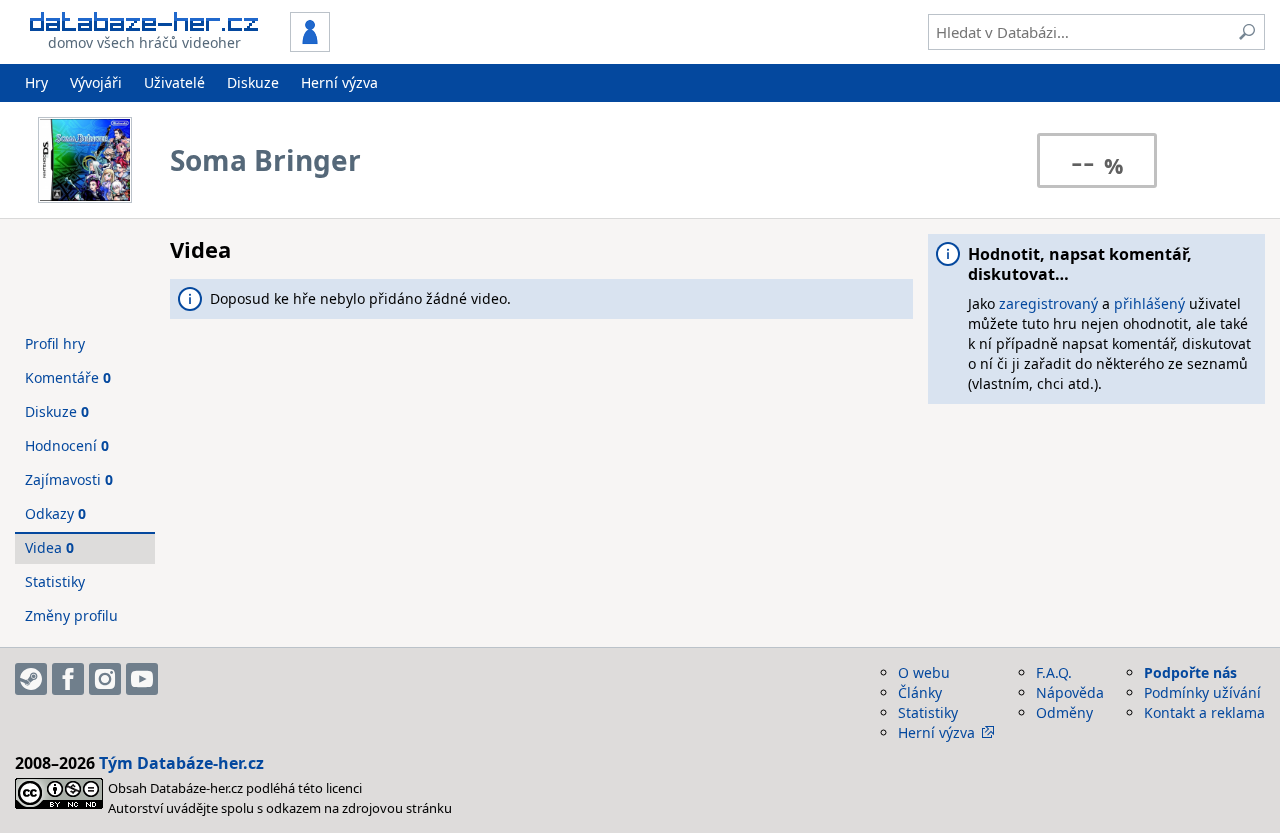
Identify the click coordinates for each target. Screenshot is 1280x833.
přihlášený (1149, 303)
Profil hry (55, 343)
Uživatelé (174, 82)
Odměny (1064, 712)
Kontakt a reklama (1204, 712)
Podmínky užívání (1202, 692)
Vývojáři (96, 82)
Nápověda (1070, 692)
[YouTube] (142, 679)
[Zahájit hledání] (1247, 32)
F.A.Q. (1054, 672)
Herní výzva (339, 82)
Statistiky (55, 581)
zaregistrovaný (1048, 303)
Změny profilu (71, 615)
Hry (36, 82)
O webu (924, 672)
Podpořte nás (1190, 672)
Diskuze (253, 82)
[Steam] (31, 679)
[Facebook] (68, 679)
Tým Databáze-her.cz (181, 763)
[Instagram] (105, 679)
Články (920, 692)
